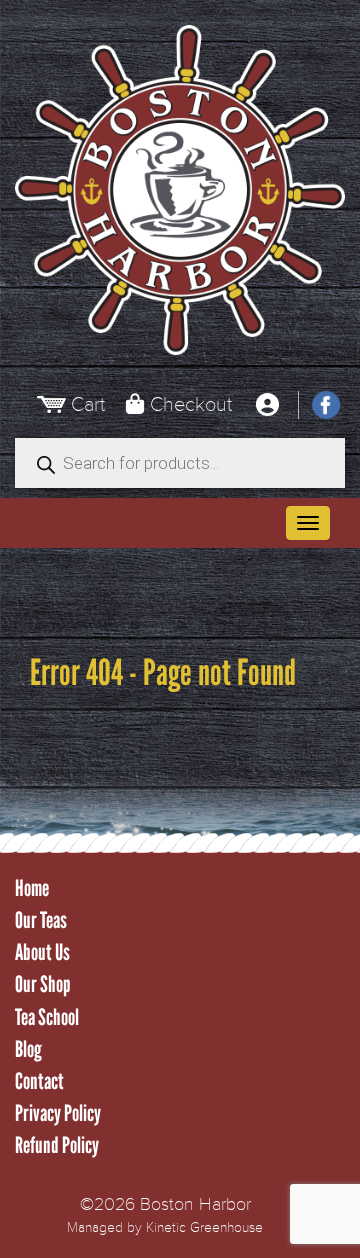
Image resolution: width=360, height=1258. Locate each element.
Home (32, 888)
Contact (39, 1081)
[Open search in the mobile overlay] (180, 463)
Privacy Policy (58, 1113)
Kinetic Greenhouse (204, 1227)
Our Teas (41, 920)
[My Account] (267, 405)
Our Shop (43, 984)
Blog (28, 1049)
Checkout (191, 404)
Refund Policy (57, 1145)
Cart (88, 404)
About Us (42, 952)
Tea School (47, 1017)
